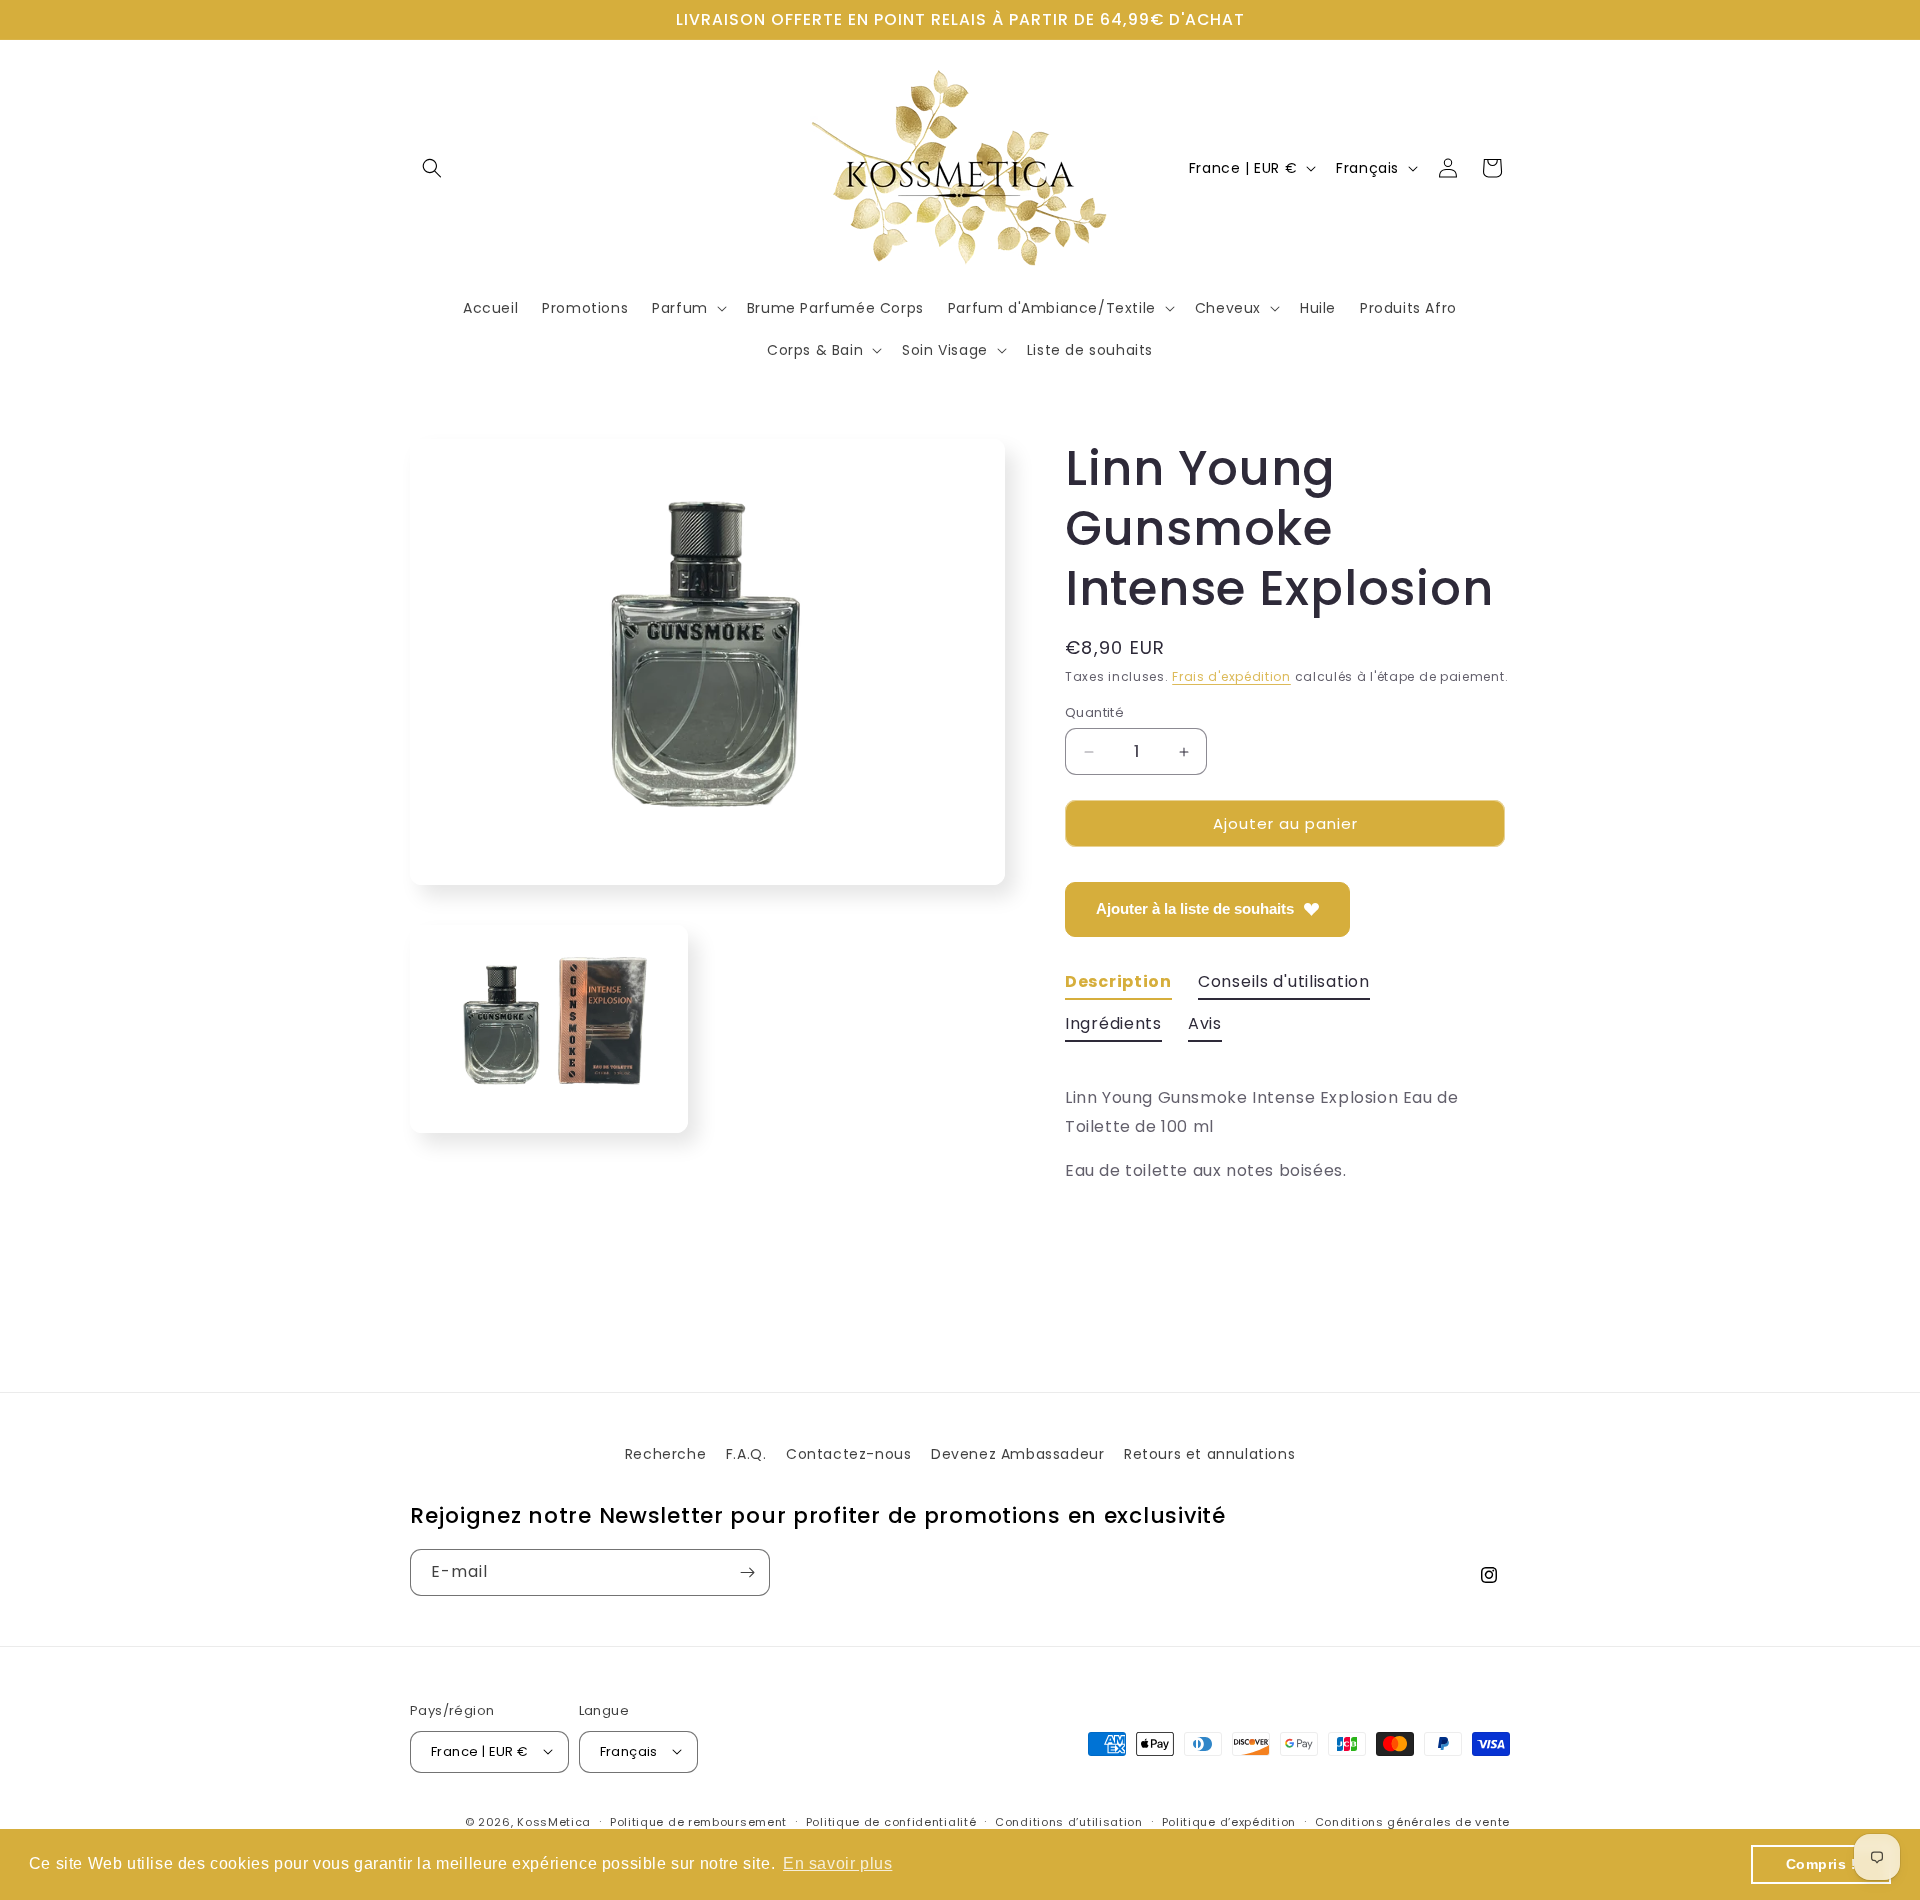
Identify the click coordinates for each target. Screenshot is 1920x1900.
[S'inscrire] (747, 1572)
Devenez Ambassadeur (1017, 1454)
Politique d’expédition (1229, 1821)
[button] (432, 168)
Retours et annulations (1209, 1454)
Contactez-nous (848, 1454)
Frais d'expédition (1231, 676)
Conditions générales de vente (1412, 1821)
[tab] (1118, 986)
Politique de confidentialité (891, 1821)
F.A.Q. (746, 1454)
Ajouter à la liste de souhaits (1195, 908)
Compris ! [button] (1821, 1864)
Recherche (665, 1454)
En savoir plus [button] (837, 1863)
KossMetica (554, 1821)
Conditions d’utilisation (1069, 1821)
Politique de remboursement (698, 1821)
